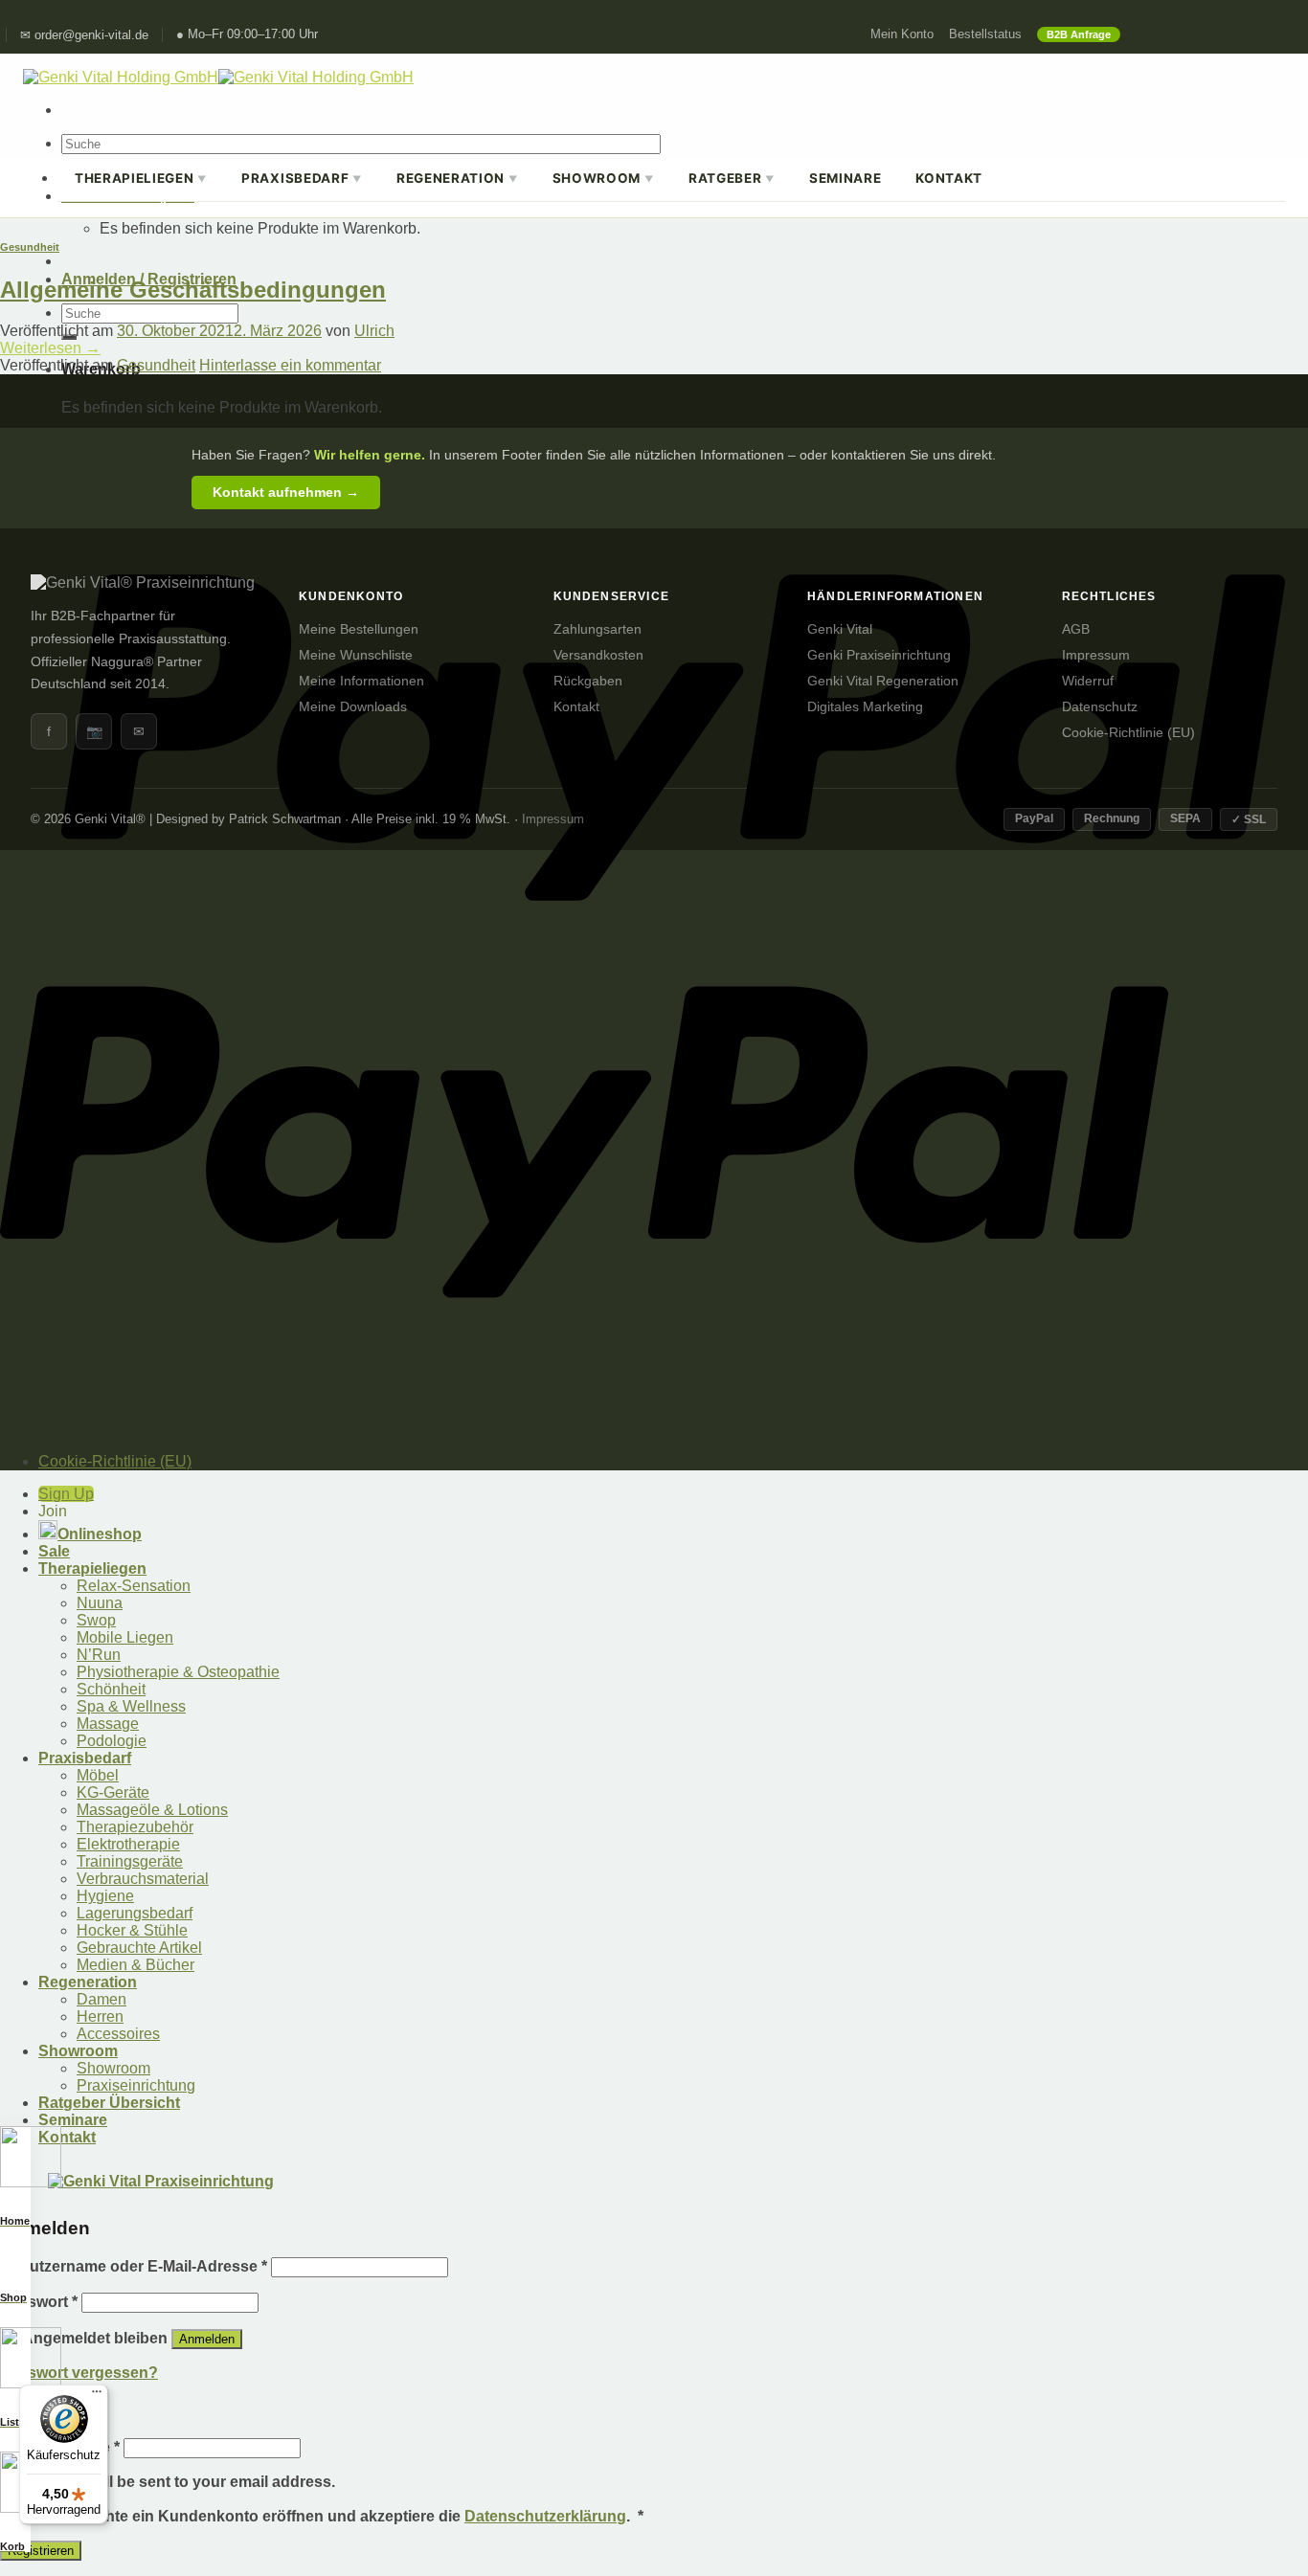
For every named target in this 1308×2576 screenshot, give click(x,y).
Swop (96, 1620)
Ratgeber (732, 178)
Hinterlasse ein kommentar (290, 365)
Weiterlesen (50, 348)
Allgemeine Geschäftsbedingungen (193, 290)
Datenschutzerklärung (545, 2516)
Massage (108, 1724)
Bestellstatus (985, 34)
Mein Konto (902, 34)
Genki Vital (840, 629)
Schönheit (111, 1689)
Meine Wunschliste (356, 655)
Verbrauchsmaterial (143, 1879)
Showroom (603, 178)
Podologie (112, 1741)
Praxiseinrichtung (136, 2085)
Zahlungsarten (598, 629)
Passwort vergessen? (79, 2373)
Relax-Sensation (134, 1586)
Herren (100, 2016)
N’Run (99, 1655)
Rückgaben (588, 681)
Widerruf (1088, 681)
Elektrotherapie (128, 1844)
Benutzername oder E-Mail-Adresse (134, 2266)
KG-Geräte (113, 1792)
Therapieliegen (141, 178)
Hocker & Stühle (132, 1930)
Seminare (845, 178)
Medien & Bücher (135, 1965)
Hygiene (105, 1896)
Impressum (1096, 655)
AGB (1076, 629)
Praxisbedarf (302, 178)
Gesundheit (30, 247)
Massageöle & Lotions (152, 1810)
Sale (54, 1551)
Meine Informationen (361, 681)
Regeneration (457, 178)
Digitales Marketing (865, 707)
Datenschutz (1100, 707)
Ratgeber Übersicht (109, 2103)
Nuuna (100, 1603)
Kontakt (949, 178)
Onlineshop (100, 1534)
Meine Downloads (353, 707)
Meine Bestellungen (359, 629)
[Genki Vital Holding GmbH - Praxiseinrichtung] (218, 77)
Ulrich (374, 331)
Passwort (39, 2302)
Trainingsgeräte (130, 1861)
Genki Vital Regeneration (883, 681)
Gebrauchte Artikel (139, 1948)
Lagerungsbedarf (135, 1913)
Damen (101, 1999)
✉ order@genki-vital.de (84, 35)
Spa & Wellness (131, 1706)
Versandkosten (598, 655)
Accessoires (118, 2034)
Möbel (98, 1775)
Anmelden (207, 2339)
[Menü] (97, 2396)
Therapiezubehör (135, 1827)
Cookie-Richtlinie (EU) (1128, 733)
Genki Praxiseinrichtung (879, 655)
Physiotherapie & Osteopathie (178, 1672)
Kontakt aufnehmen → (286, 493)
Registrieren (41, 2551)
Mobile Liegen (125, 1637)
